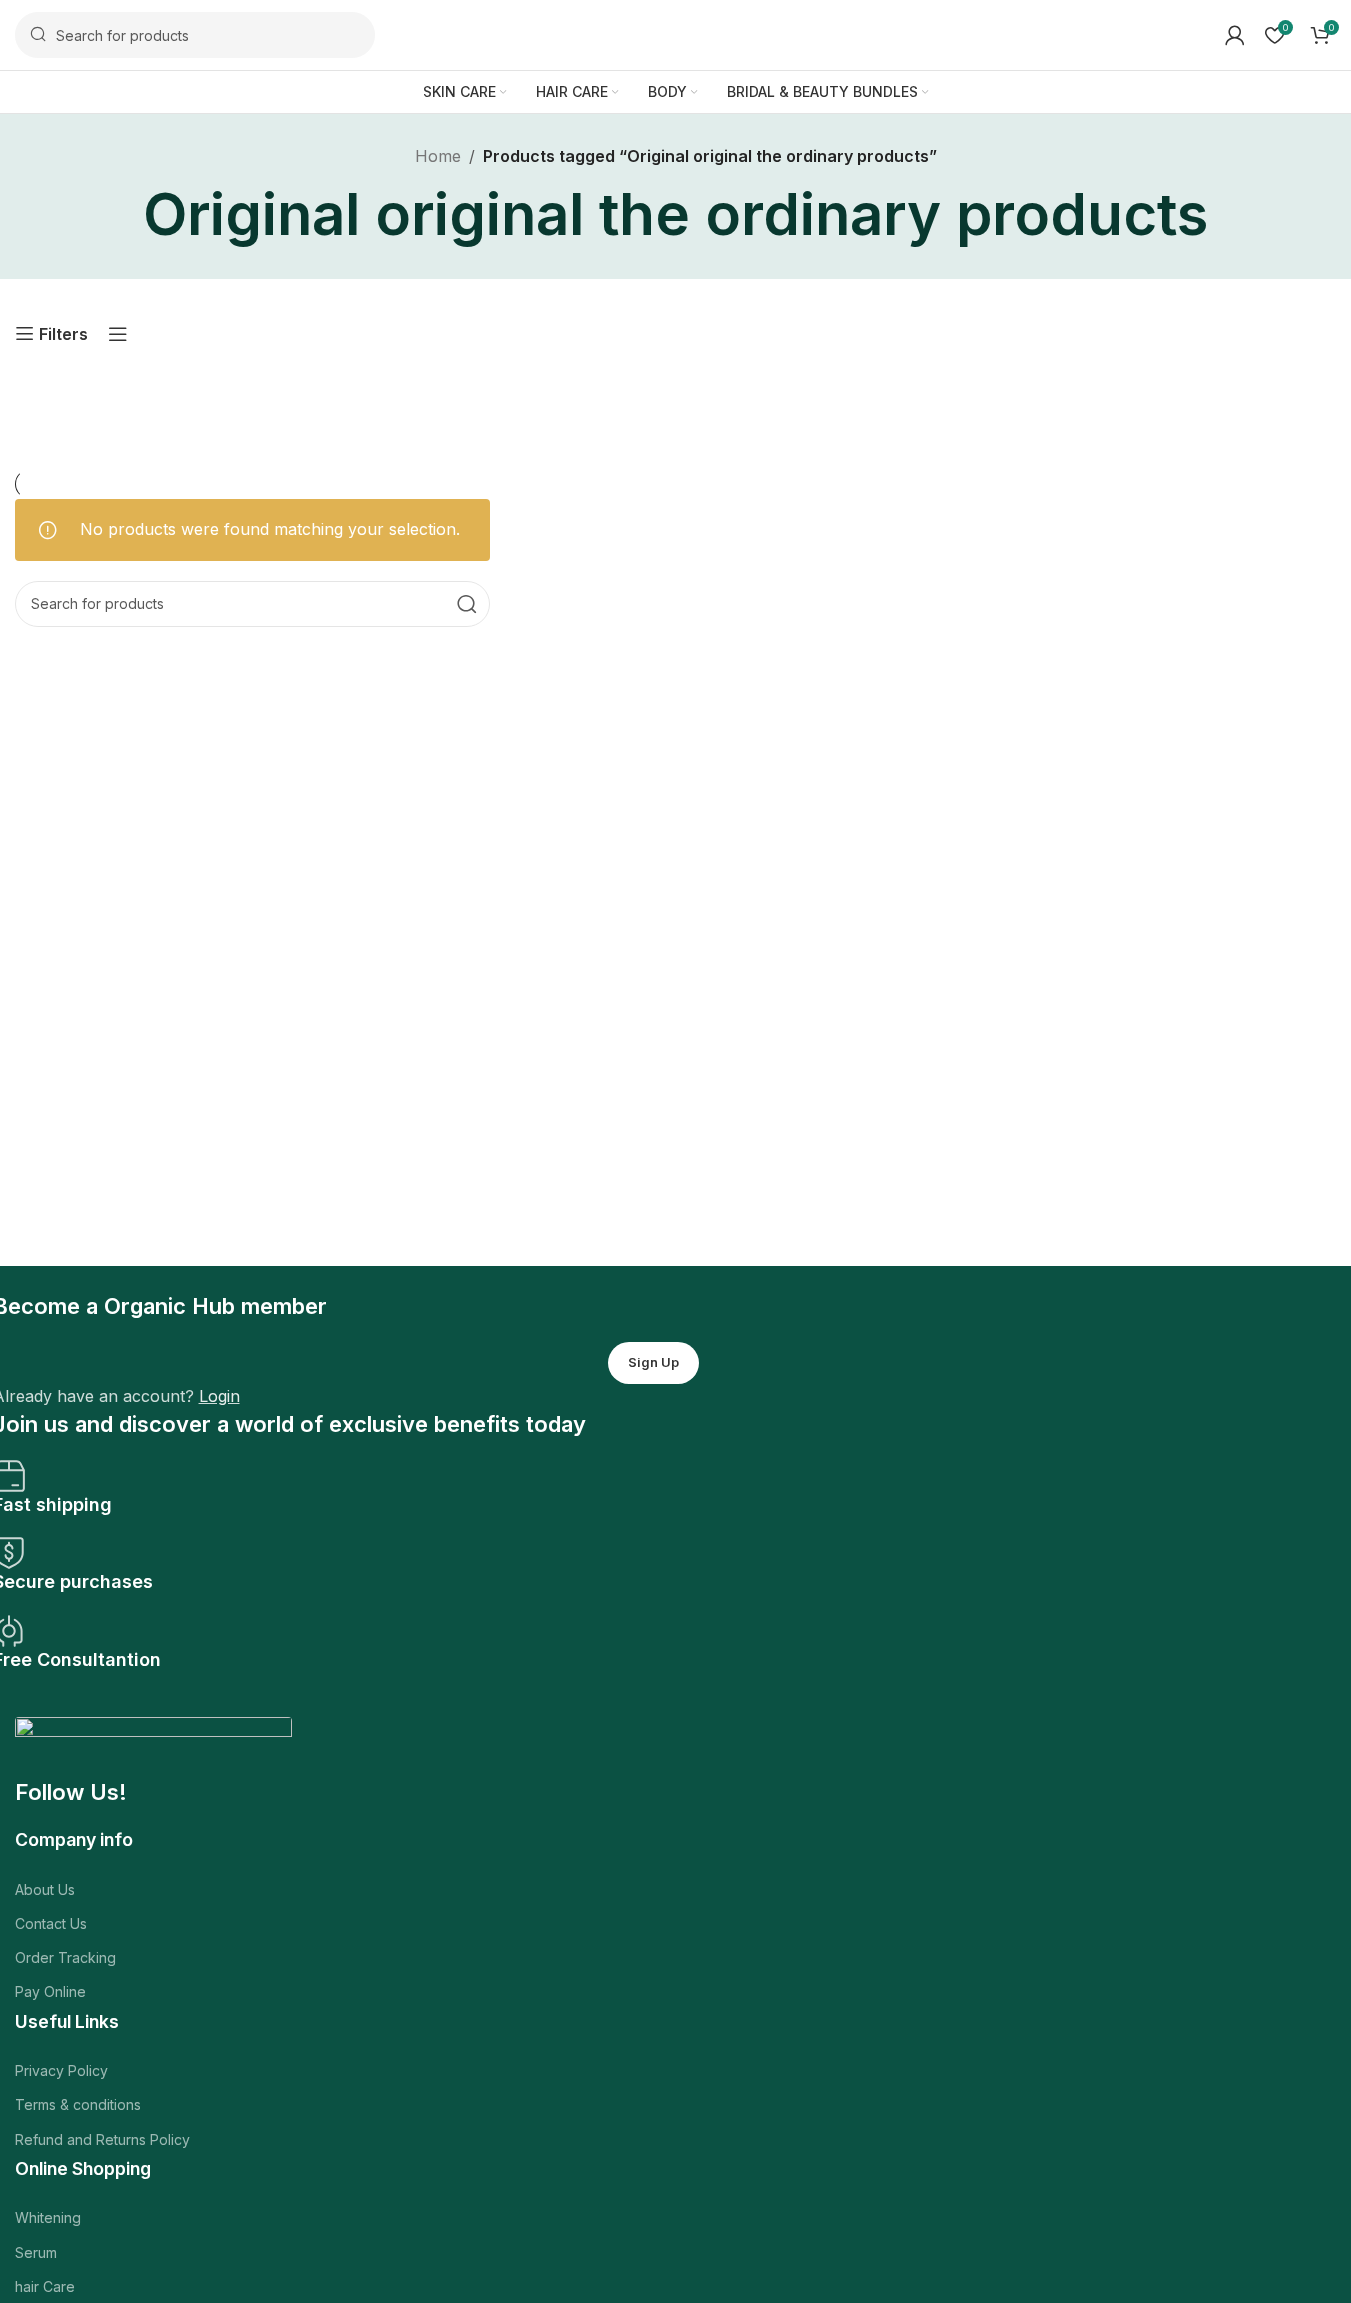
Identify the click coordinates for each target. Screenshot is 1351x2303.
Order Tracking (65, 1957)
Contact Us (51, 1923)
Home (438, 156)
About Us (45, 1889)
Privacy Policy (61, 2070)
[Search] (467, 604)
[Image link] (153, 1746)
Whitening (48, 2217)
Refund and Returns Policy (102, 2139)
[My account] (1235, 35)
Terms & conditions (78, 2104)
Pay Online (50, 1991)
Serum (36, 2252)
